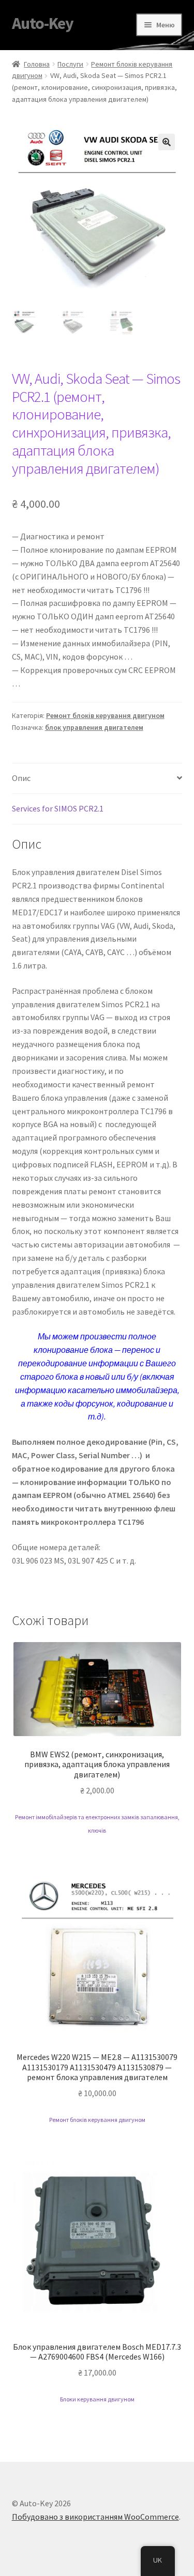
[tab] (97, 779)
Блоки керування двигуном (97, 2399)
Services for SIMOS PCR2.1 (58, 808)
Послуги (70, 64)
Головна (37, 64)
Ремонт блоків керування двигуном (105, 715)
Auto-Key (43, 23)
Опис (21, 778)
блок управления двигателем (94, 727)
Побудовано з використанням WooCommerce (95, 2517)
